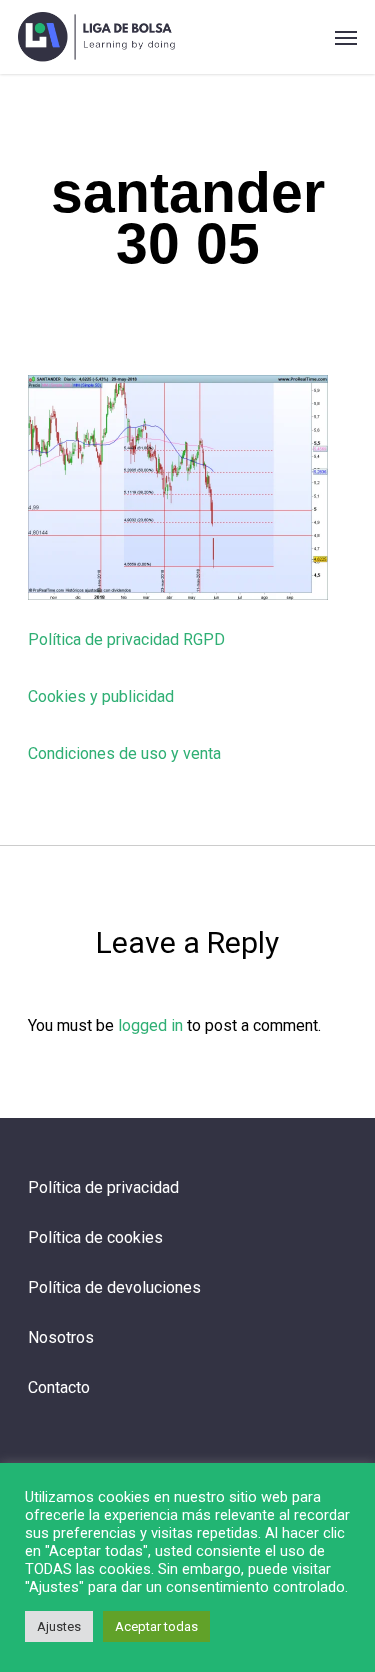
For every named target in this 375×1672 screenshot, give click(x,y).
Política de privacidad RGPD (126, 639)
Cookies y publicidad (101, 696)
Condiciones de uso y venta (124, 753)
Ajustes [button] (59, 1626)
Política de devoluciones (114, 1287)
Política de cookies (95, 1237)
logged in (150, 1025)
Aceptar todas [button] (156, 1626)
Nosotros (61, 1337)
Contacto (59, 1387)
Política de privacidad (103, 1187)
